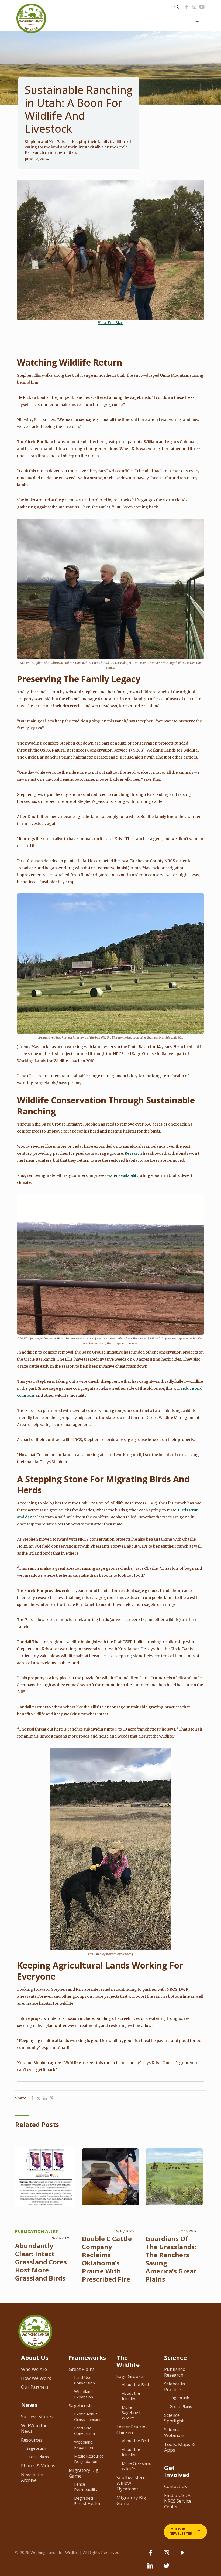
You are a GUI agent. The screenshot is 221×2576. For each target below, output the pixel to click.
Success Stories (37, 2416)
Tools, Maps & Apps (179, 2447)
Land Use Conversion (84, 2380)
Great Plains (38, 2457)
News (29, 2405)
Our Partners (35, 2387)
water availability (123, 1175)
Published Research (175, 2372)
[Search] (177, 7)
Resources (32, 2440)
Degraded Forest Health (87, 2501)
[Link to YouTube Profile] (202, 7)
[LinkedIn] (150, 2568)
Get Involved (177, 2471)
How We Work (36, 2378)
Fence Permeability (86, 2487)
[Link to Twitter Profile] (167, 2568)
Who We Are (34, 2369)
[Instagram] (194, 7)
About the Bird (135, 2384)
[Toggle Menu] (197, 22)
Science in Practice (175, 2387)
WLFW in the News (34, 2428)
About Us (35, 2357)
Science (175, 2357)
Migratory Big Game (84, 2473)
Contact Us (176, 2486)
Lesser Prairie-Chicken (132, 2429)
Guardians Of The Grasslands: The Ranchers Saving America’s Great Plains (171, 2259)
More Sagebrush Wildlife (132, 2412)
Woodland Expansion (84, 2394)
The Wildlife (128, 2361)
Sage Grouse (130, 2376)
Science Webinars (174, 2432)
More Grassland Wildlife (137, 2466)
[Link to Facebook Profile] (187, 7)
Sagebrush (36, 2448)
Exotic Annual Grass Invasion (88, 2417)
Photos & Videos (38, 2465)
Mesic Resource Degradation (89, 2459)
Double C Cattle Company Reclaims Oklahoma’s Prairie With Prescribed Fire (107, 2259)
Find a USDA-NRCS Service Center (178, 2501)
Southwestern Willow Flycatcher (131, 2483)
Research (133, 1153)
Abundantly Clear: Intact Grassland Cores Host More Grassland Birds (41, 2262)
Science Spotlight (174, 2418)
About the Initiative (131, 2396)
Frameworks (87, 2357)
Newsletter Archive (32, 2477)
